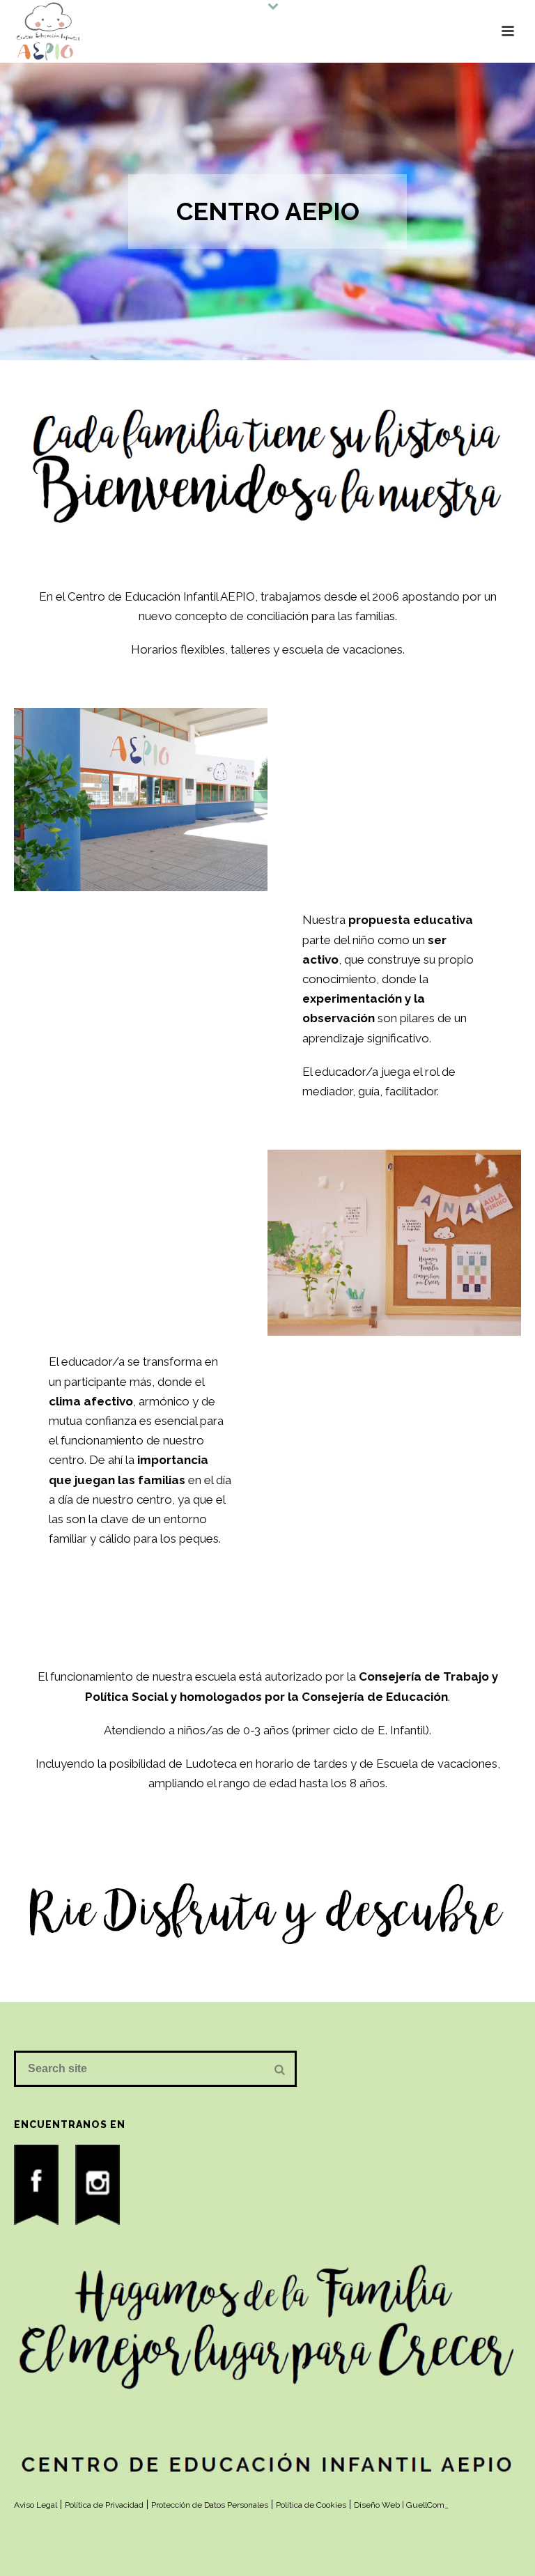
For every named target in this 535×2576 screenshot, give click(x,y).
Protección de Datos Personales (210, 2505)
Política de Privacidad (104, 2505)
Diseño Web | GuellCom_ (401, 2505)
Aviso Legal (36, 2505)
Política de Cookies (311, 2505)
